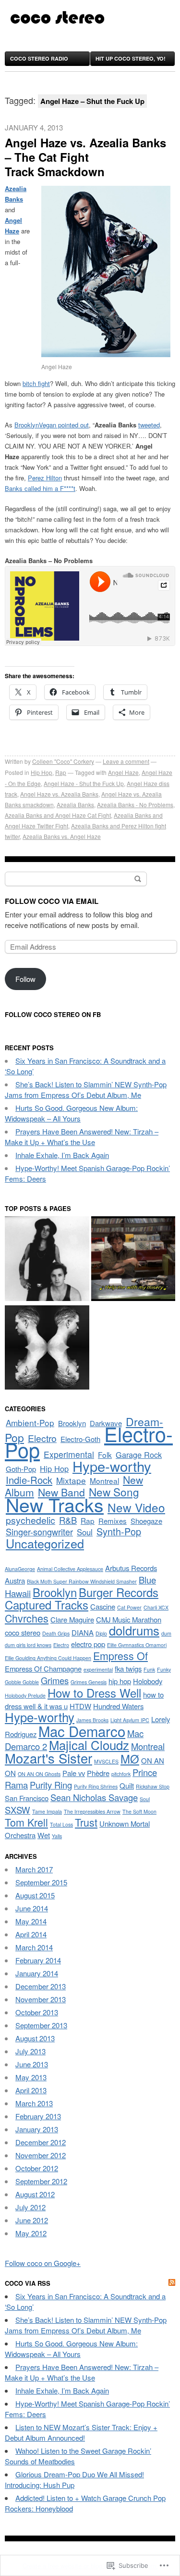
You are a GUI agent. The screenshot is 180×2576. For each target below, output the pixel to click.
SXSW (18, 1810)
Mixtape (71, 1480)
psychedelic (30, 1520)
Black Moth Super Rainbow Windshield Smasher (82, 1581)
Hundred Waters (118, 1706)
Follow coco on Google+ (43, 2263)
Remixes (113, 1521)
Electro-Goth (80, 1439)
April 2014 (31, 1934)
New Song (114, 1492)
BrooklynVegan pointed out (52, 425)
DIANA (83, 1632)
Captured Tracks (47, 1605)
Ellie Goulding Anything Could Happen (48, 1658)
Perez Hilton (45, 478)
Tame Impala (47, 1811)
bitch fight (36, 383)
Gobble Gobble (22, 1682)
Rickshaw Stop (153, 1786)
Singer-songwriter (39, 1532)
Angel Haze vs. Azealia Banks (59, 794)
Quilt (127, 1785)
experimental (98, 1669)
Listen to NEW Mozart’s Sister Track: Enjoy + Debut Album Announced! (81, 2432)
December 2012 (41, 2142)
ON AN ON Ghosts (39, 1774)
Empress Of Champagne (43, 1668)
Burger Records (119, 1592)
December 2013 (41, 1986)
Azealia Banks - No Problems (135, 805)
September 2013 (41, 2025)
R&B (68, 1520)
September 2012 (41, 2181)
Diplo (101, 1633)
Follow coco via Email (52, 901)
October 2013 (37, 2012)
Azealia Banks (75, 805)
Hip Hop (42, 772)
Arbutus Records (131, 1568)
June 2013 (32, 2064)
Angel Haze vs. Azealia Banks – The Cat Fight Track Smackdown (85, 157)
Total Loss (61, 1824)
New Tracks (55, 1504)
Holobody (148, 1681)
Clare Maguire (72, 1619)
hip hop (120, 1681)
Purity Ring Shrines (96, 1786)
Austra (15, 1580)
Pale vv (74, 1773)
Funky (164, 1669)
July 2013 (30, 2051)
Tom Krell (26, 1822)
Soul (85, 1532)
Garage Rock (139, 1455)
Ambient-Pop (30, 1423)
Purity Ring (51, 1785)
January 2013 (37, 2129)
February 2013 (38, 2116)
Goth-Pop (21, 1469)
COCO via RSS (28, 2283)
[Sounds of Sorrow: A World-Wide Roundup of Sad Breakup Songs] (133, 1260)
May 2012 (31, 2233)
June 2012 (32, 2220)
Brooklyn (72, 1423)
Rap (61, 772)
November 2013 (41, 1999)
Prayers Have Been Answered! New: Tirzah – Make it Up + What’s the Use (82, 1137)
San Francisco (27, 1798)
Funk (149, 1669)
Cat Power (129, 1607)
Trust (86, 1822)
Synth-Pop (119, 1531)
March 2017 (34, 1869)
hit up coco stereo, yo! (131, 58)
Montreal (104, 1481)
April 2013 (31, 2090)
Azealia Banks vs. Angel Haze (62, 836)
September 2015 (41, 1882)
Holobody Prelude (25, 1695)
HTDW (80, 1706)
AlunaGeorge (20, 1569)
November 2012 (41, 2155)
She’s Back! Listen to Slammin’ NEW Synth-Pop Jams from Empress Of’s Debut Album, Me (86, 1089)
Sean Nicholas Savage (94, 1797)
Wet (44, 1835)
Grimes (55, 1680)
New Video (136, 1507)
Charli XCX (156, 1607)
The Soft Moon (139, 1811)
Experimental (69, 1454)
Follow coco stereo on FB (53, 1014)
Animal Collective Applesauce (70, 1569)
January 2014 (37, 1973)
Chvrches (27, 1618)
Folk (105, 1455)
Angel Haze (123, 772)
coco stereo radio (39, 58)
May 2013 (31, 2077)
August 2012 (35, 2194)
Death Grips (56, 1633)
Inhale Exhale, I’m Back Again (62, 1155)
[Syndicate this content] (172, 2283)
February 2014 (38, 1960)
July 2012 (30, 2207)
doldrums (134, 1630)
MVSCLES (106, 1761)
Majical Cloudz (89, 1745)
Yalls (57, 1836)
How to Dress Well (94, 1693)
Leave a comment (126, 761)
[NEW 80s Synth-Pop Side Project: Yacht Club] (47, 1260)
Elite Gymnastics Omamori (137, 1645)
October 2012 (37, 2168)
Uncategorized (45, 1543)
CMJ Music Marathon (129, 1619)
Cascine (103, 1606)
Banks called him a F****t (40, 488)
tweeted (149, 425)
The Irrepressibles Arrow (92, 1811)
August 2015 (35, 1895)
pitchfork (121, 1774)
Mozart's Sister (48, 1758)
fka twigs (128, 1668)
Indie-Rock (29, 1480)
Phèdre (98, 1773)
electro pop (88, 1644)
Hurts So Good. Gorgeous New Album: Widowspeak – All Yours (71, 1113)
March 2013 (34, 2103)
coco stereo (23, 1632)
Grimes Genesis (89, 1682)
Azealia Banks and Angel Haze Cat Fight (58, 815)
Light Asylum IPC (130, 1720)
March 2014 (34, 1947)
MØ (130, 1759)
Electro (42, 1438)
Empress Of (120, 1655)
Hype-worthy (112, 1466)
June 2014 (32, 1908)
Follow (25, 979)
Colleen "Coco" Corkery (63, 761)
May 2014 (31, 1921)
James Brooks (92, 1720)
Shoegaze (146, 1521)
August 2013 (35, 2038)
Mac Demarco (82, 1731)
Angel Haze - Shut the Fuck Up (84, 783)
